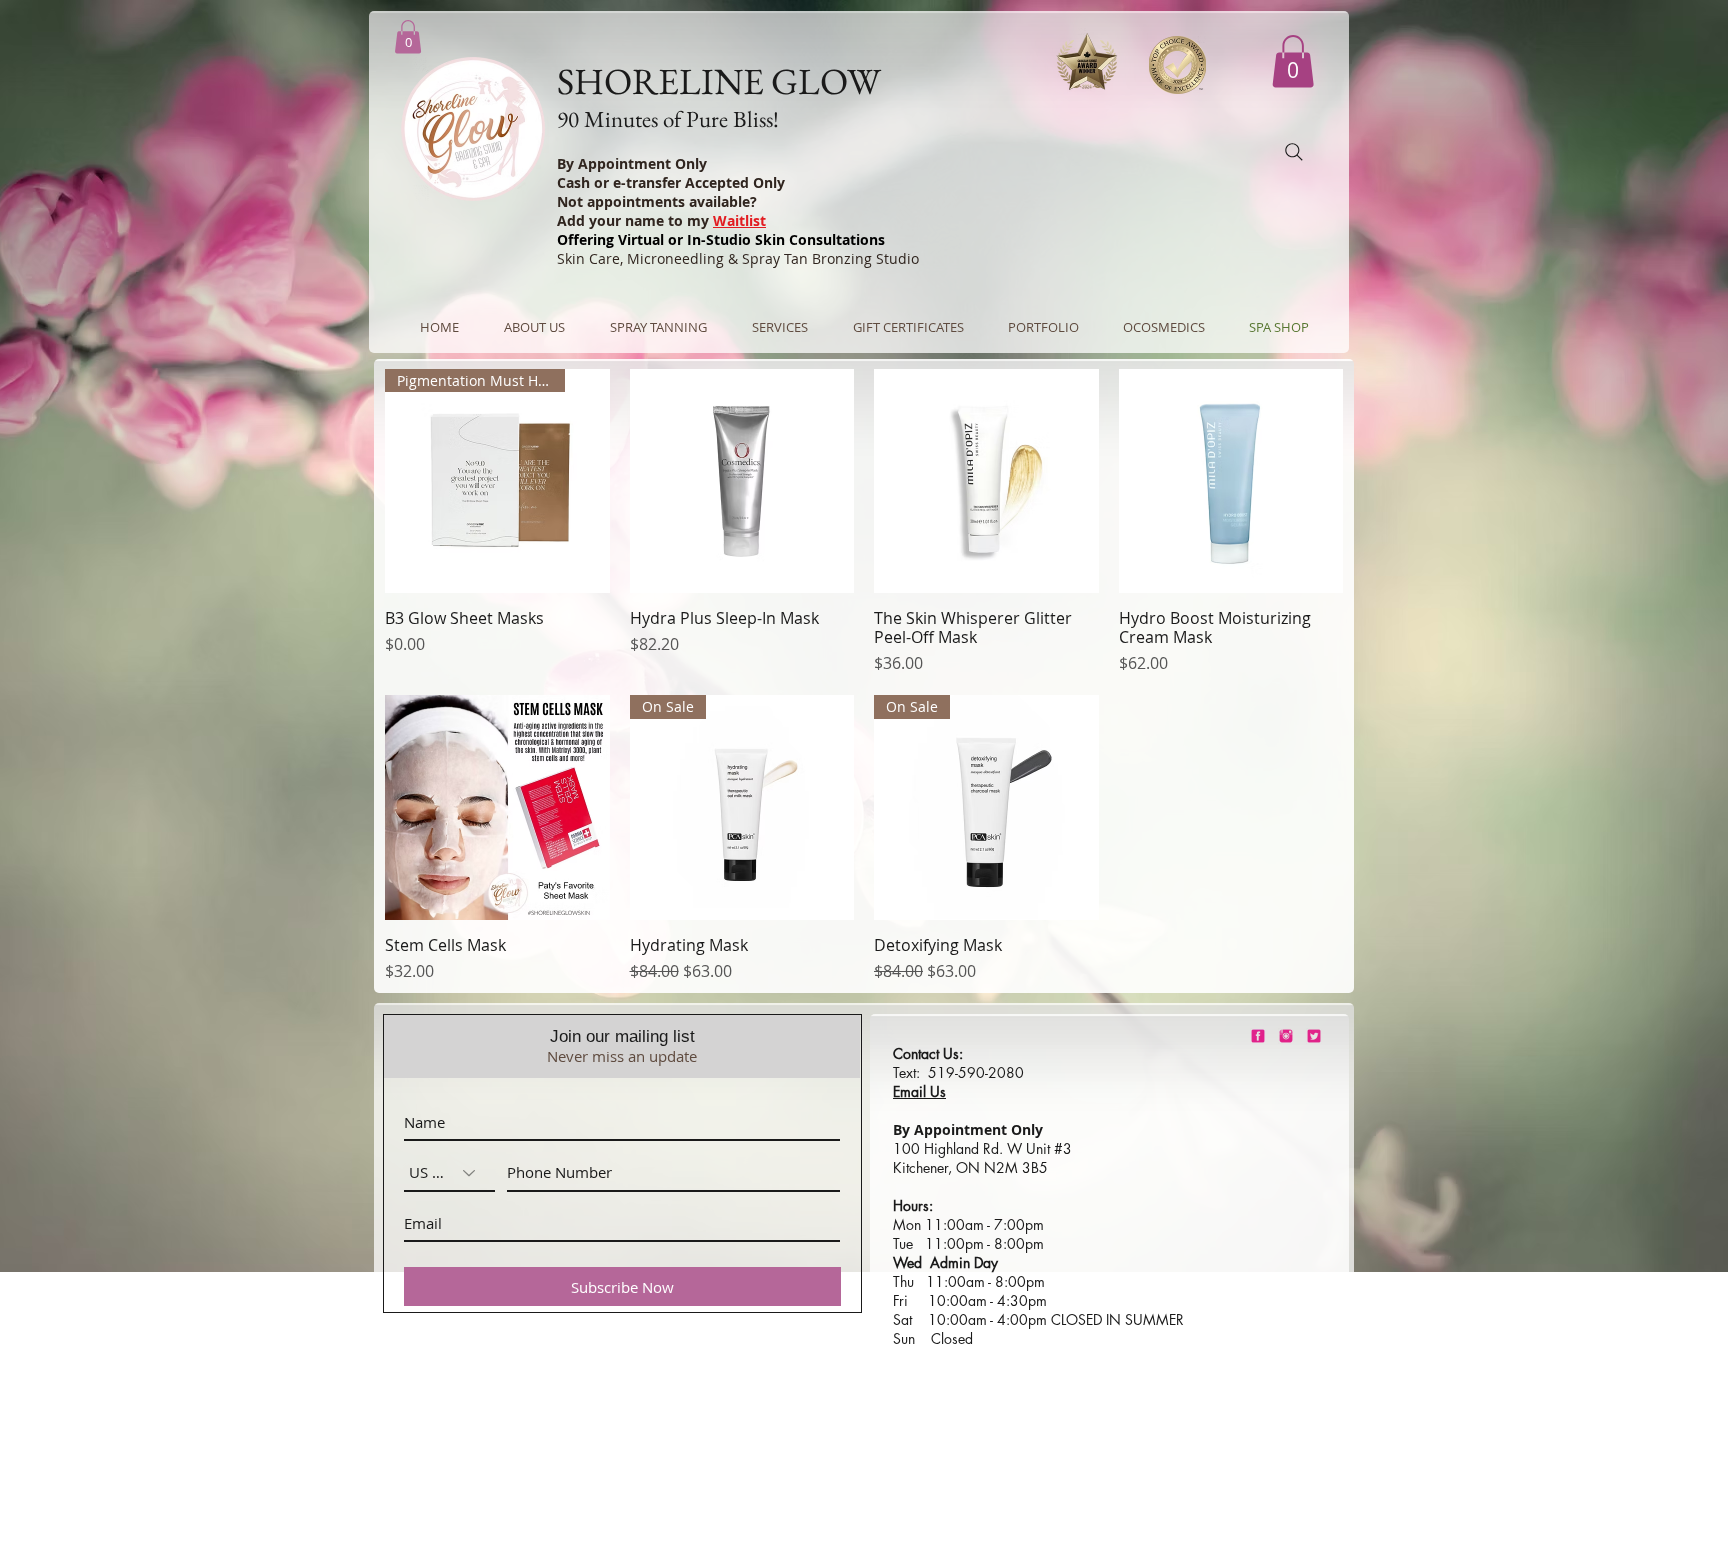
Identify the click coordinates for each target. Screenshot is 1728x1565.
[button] (1293, 61)
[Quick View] (742, 481)
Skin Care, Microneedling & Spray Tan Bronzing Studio (738, 258)
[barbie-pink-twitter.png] (1314, 1036)
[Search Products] (1294, 152)
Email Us (919, 1091)
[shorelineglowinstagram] (1286, 1036)
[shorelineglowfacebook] (1258, 1036)
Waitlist (739, 220)
